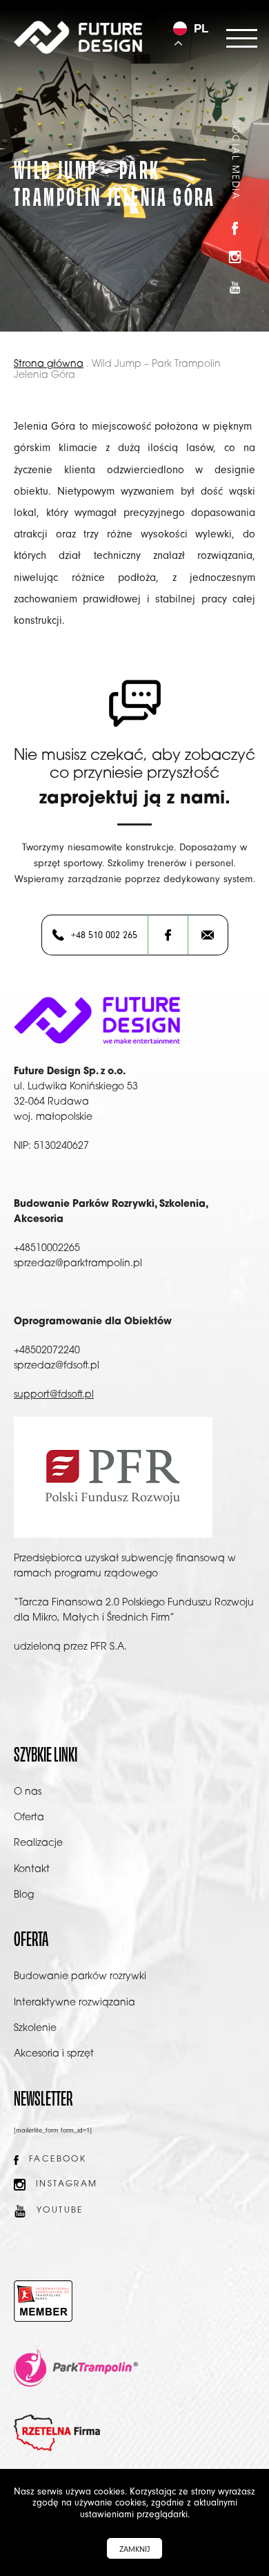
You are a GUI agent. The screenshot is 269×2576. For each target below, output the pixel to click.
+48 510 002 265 (104, 935)
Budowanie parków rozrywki (80, 1977)
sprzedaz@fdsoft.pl (57, 1366)
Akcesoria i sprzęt (54, 2054)
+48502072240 (47, 1351)
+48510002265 (47, 1249)
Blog (24, 1895)
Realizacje (38, 1843)
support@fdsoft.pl (54, 1395)
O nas (28, 1792)
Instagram (67, 2184)
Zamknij (134, 2549)
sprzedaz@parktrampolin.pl (78, 1264)
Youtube (60, 2211)
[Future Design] (78, 37)
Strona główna (49, 364)
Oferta (29, 1818)
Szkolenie (35, 2029)
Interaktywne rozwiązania (74, 2003)
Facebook (58, 2159)
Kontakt (32, 1870)
